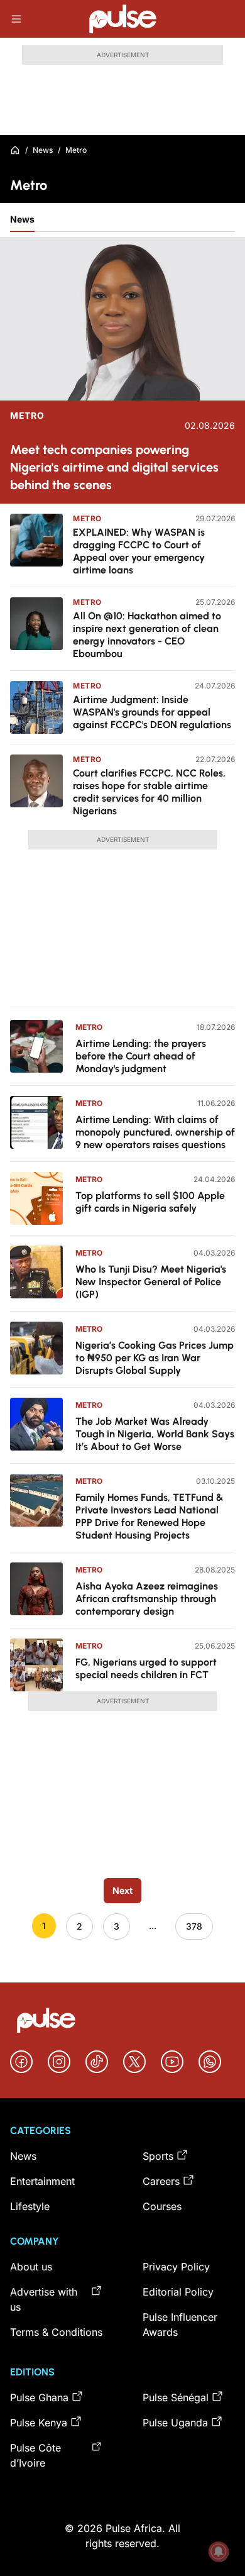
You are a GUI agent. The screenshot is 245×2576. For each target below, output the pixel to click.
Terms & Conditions (56, 2332)
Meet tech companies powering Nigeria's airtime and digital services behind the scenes (114, 467)
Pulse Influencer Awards (180, 2324)
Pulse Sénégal (176, 2397)
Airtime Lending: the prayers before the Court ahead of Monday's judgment (141, 1056)
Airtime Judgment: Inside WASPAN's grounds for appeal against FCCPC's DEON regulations (152, 712)
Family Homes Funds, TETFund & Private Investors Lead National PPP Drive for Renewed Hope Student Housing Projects (149, 1516)
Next (122, 1890)
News (43, 150)
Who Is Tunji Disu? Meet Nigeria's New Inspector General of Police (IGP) (151, 1282)
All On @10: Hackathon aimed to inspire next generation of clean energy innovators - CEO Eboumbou (147, 635)
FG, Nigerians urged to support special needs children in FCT (146, 1668)
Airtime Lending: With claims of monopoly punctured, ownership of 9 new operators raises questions (155, 1132)
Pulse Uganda (175, 2423)
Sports (158, 2156)
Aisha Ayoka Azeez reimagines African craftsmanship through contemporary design (147, 1599)
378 (194, 1926)
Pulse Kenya (39, 2423)
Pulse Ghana (39, 2397)
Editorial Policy (178, 2292)
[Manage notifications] (219, 2551)
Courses (162, 2206)
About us (31, 2267)
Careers (161, 2181)
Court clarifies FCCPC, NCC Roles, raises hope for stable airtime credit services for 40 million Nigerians (149, 792)
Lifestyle (30, 2206)
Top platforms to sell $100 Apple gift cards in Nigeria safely (150, 1202)
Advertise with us (44, 2299)
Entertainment (42, 2181)
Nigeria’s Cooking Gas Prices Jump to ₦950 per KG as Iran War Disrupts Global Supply (155, 1358)
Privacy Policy (176, 2267)
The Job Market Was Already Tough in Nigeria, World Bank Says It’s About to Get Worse (155, 1434)
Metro (27, 416)
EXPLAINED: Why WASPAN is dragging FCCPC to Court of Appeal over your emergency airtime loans (139, 551)
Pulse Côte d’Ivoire (35, 2455)
